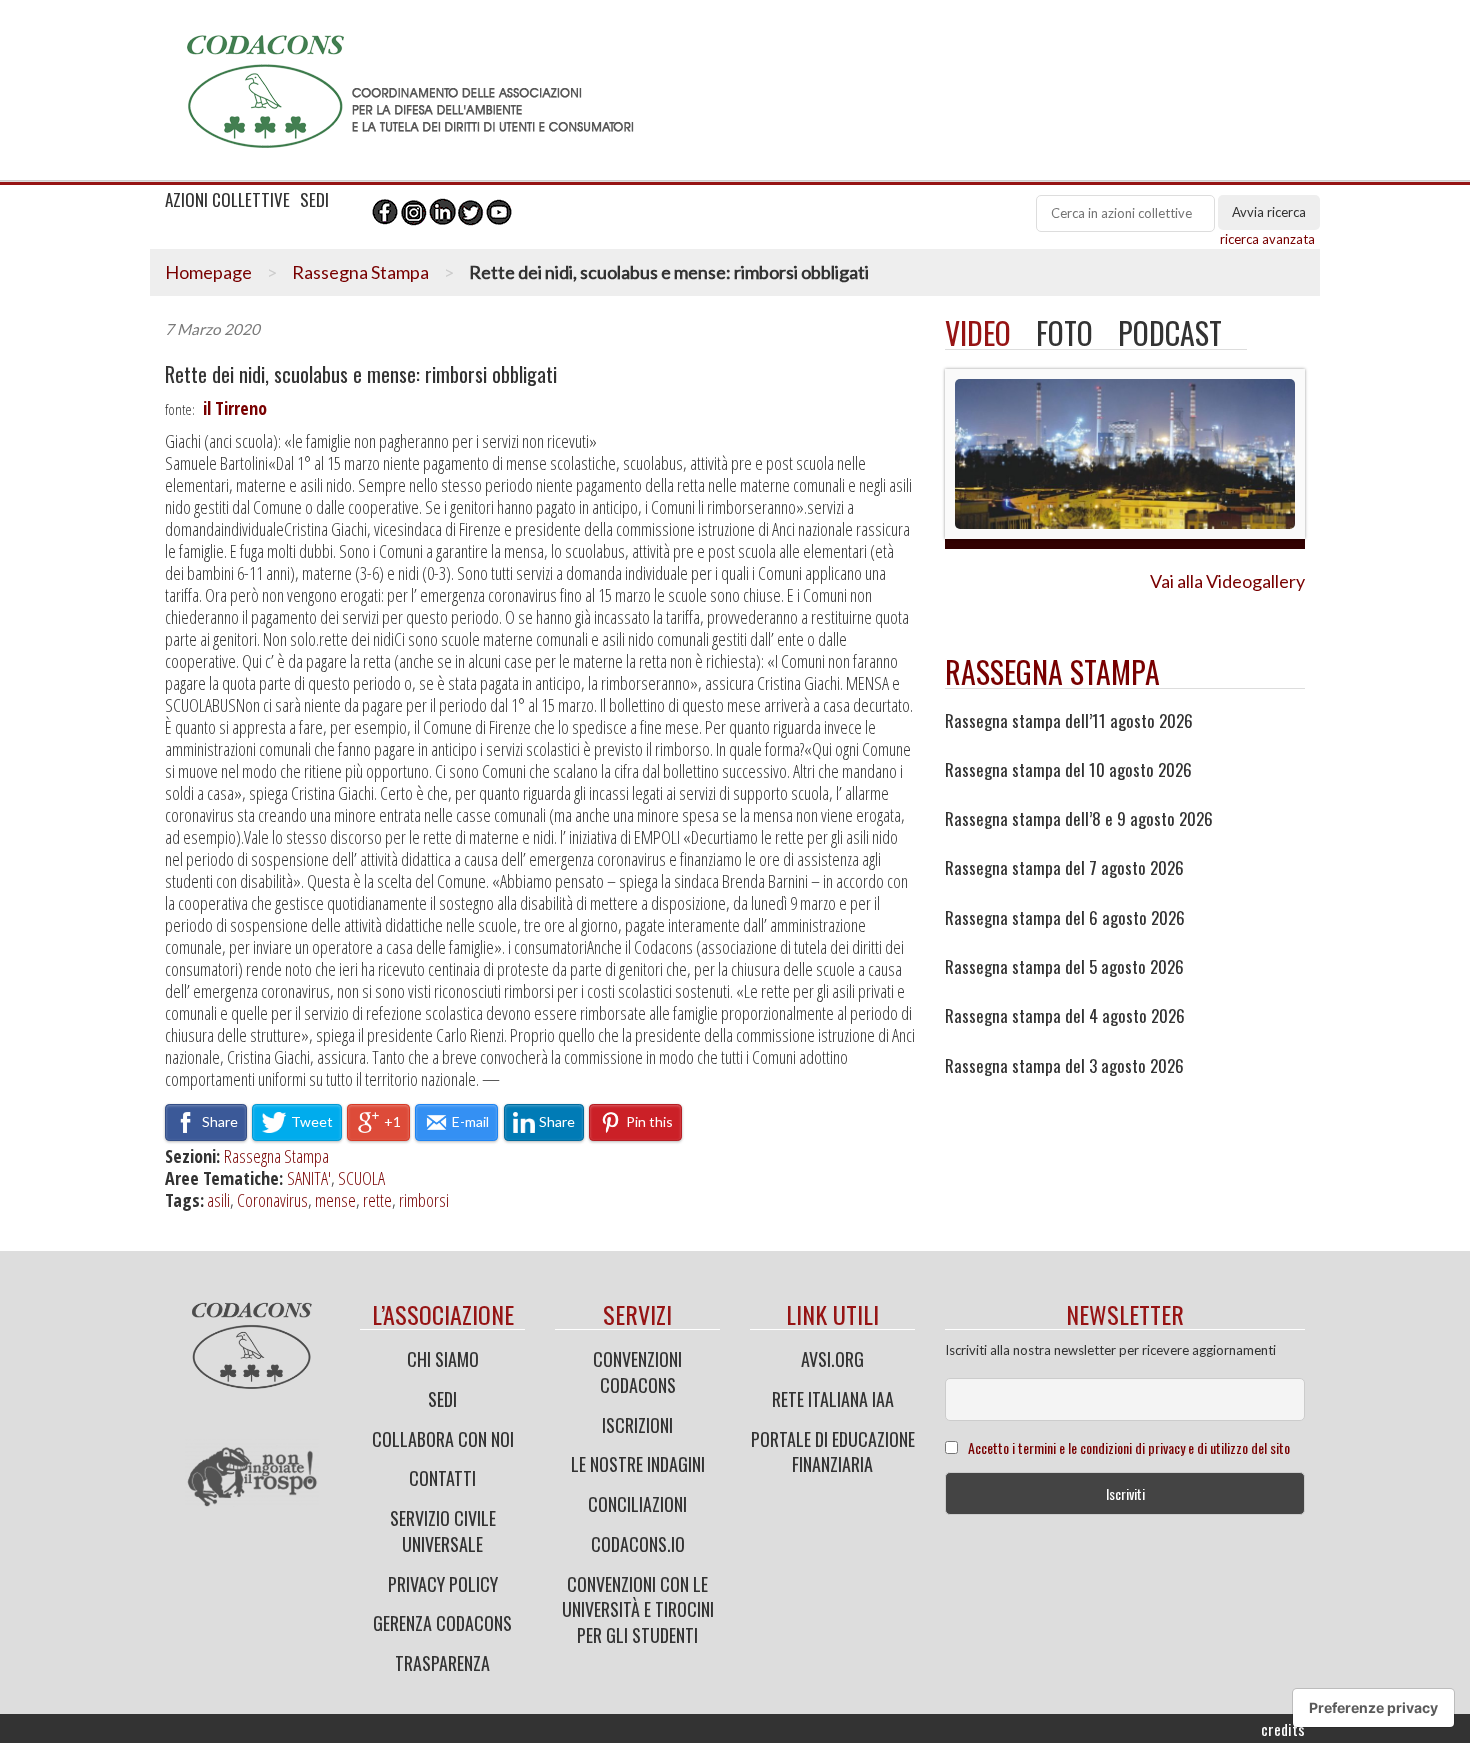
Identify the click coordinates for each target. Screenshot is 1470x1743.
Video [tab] (978, 332)
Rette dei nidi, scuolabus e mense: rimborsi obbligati (361, 374)
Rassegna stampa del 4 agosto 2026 (1065, 1016)
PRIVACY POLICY (443, 1584)
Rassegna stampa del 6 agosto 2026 (1065, 918)
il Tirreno (235, 408)
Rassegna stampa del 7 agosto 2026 (1064, 868)
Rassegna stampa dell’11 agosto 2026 (1069, 721)
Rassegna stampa (1052, 671)
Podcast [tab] (1170, 332)
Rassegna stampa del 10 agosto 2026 (1068, 770)
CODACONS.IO (638, 1544)
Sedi (442, 1399)
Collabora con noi (443, 1439)
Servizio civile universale (443, 1531)
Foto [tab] (1064, 332)
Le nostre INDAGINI (638, 1464)
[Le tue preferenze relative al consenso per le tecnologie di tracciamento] (1373, 1708)
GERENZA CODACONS (442, 1623)
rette (377, 1200)
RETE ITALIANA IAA (833, 1399)
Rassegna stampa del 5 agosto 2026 (1064, 967)
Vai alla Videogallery (1227, 581)
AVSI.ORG (832, 1359)
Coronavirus (272, 1200)
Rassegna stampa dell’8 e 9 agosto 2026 (1079, 819)
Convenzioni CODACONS (637, 1372)
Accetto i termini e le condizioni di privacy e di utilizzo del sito (1129, 1447)
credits (1283, 1729)
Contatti (442, 1478)
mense (335, 1200)
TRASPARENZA (442, 1663)
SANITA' (309, 1178)
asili (218, 1200)
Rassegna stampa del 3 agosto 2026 (1064, 1066)
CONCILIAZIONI (637, 1504)
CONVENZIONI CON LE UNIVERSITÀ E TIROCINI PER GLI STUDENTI (638, 1609)
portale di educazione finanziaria (833, 1452)
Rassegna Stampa (360, 272)
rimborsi (424, 1200)
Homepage (208, 272)
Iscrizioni (637, 1425)
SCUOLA (361, 1178)
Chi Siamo (443, 1359)
